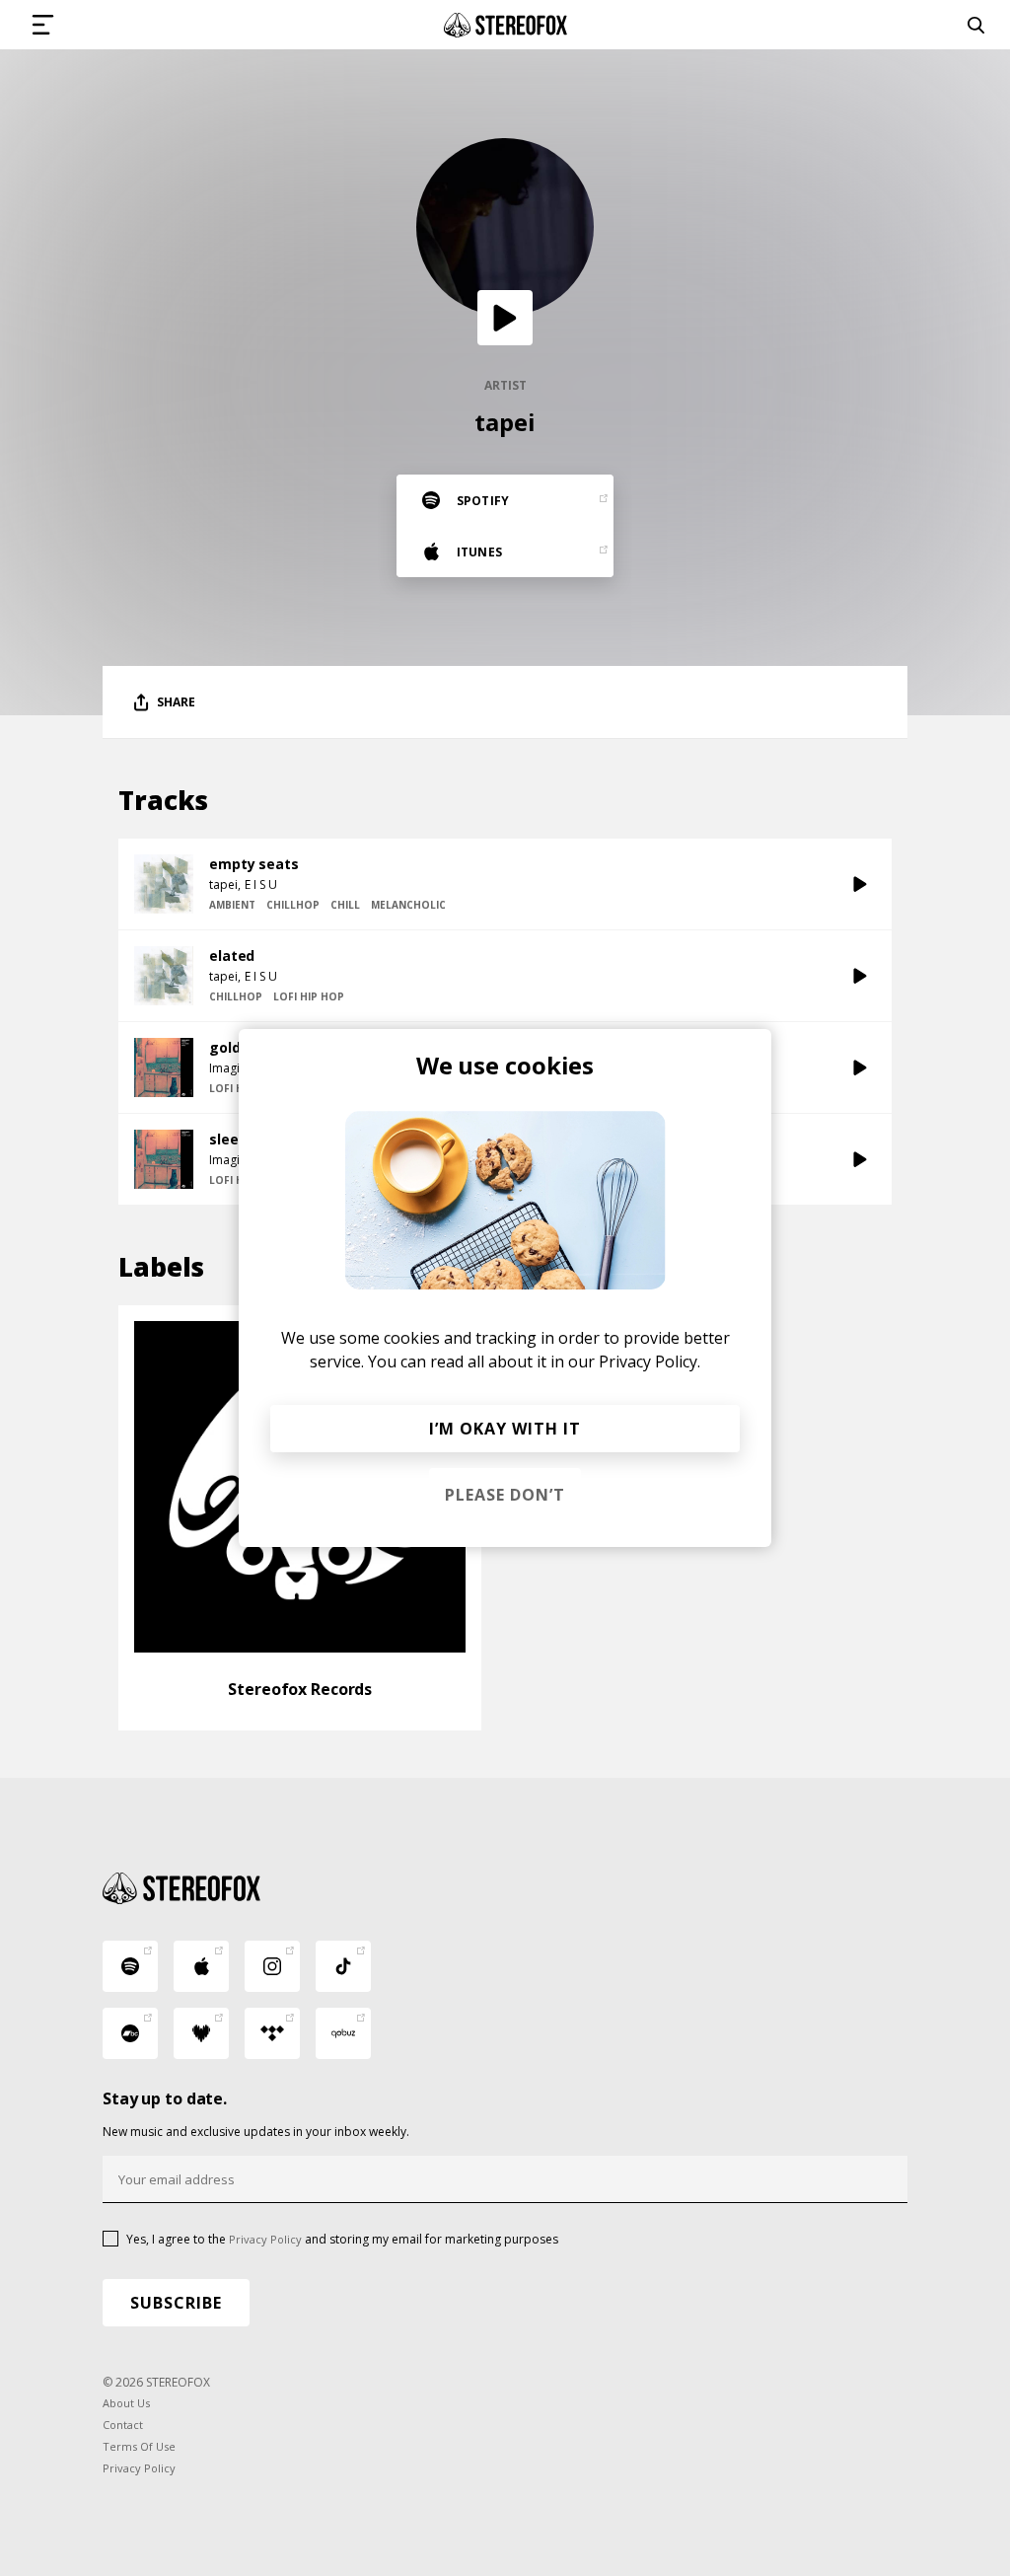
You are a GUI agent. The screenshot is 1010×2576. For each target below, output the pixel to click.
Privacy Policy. (649, 1362)
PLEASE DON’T (505, 1495)
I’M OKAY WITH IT (505, 1429)
